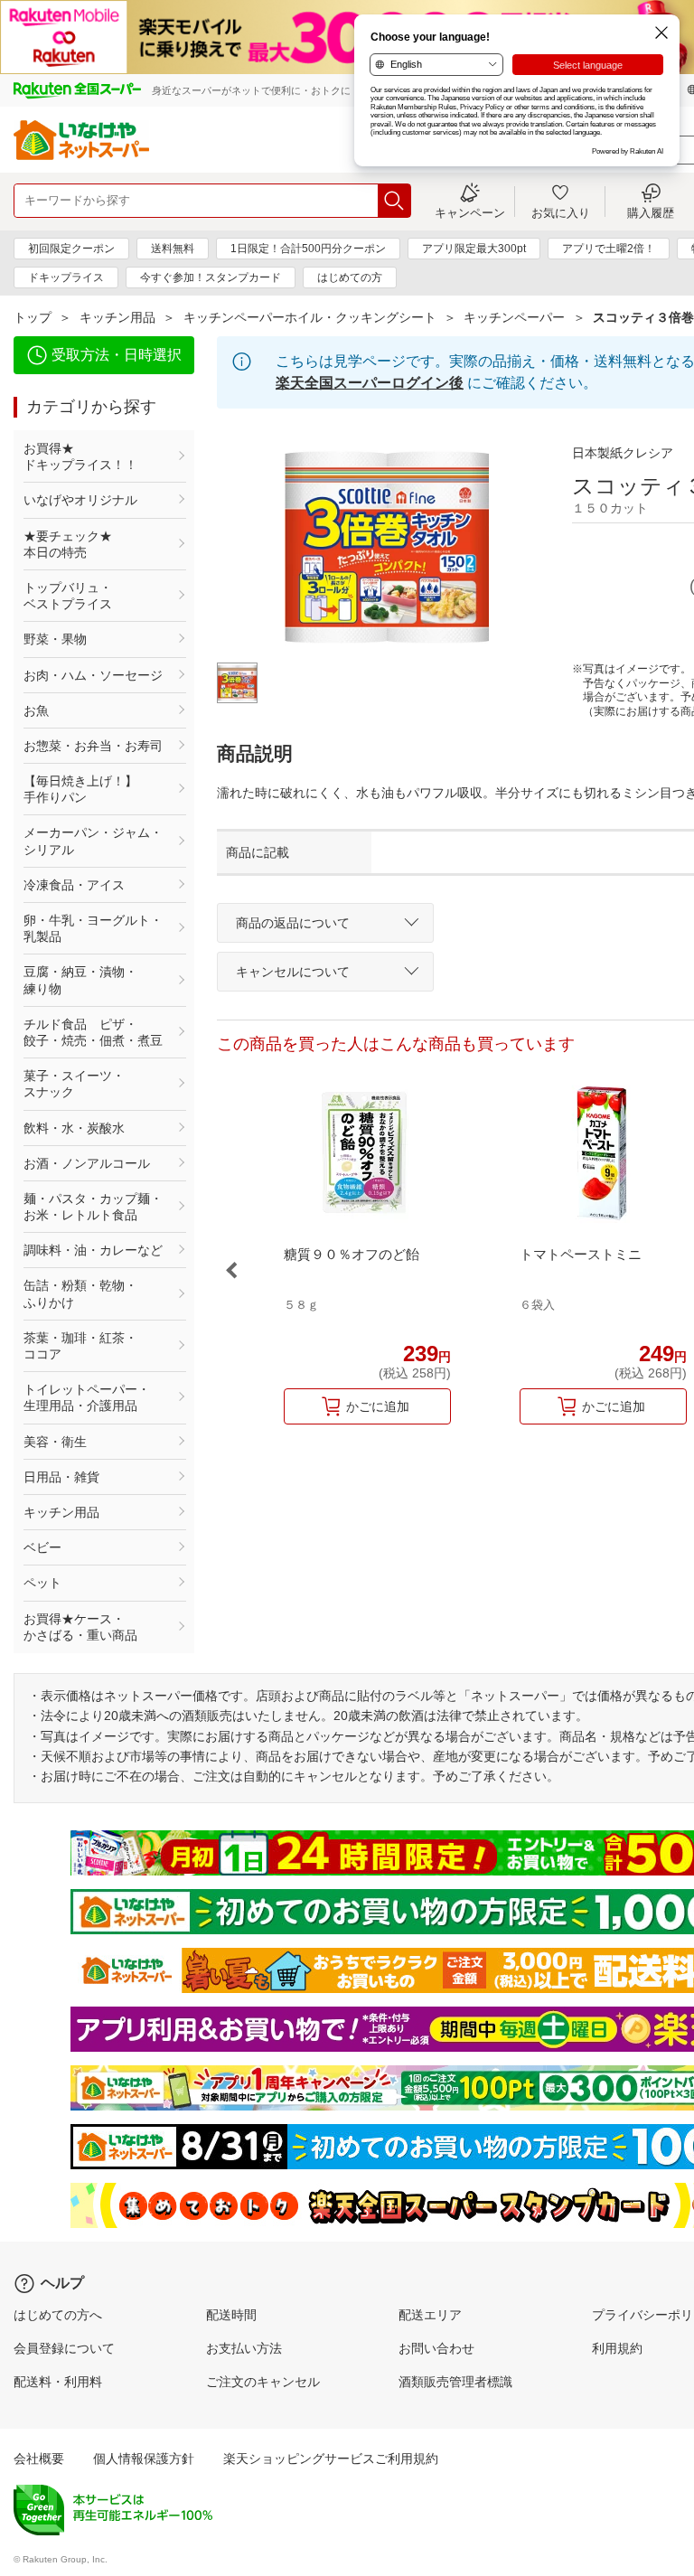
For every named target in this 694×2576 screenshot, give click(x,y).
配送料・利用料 (58, 2382)
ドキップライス (66, 277)
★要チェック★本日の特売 (68, 544)
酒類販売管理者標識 (455, 2382)
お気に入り (561, 212)
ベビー (42, 1547)
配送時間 (231, 2315)
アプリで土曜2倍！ (609, 249)
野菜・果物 (55, 639)
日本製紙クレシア (623, 453)
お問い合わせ (436, 2348)
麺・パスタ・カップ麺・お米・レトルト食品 (93, 1207)
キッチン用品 (117, 317)
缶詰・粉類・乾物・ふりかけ (80, 1293)
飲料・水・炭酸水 (74, 1128)
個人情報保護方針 (144, 2458)
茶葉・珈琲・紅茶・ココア (80, 1346)
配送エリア (430, 2315)
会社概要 (39, 2458)
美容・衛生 (55, 1442)
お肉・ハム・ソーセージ (93, 675)
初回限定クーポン (71, 249)
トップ (33, 317)
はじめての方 (350, 277)
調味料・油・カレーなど (93, 1250)
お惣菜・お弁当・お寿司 (93, 746)
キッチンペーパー (514, 317)
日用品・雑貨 (61, 1477)
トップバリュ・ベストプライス (68, 596)
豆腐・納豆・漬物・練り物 (80, 980)
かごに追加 (378, 1406)
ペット (42, 1583)
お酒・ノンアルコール (87, 1163)
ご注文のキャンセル (263, 2382)
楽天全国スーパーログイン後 (370, 383)
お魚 (36, 710)
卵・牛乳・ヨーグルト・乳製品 (93, 928)
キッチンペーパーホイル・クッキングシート (310, 317)
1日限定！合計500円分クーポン (308, 249)
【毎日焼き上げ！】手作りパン (80, 789)
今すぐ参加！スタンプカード (211, 277)
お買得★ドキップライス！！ (80, 456)
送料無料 (173, 249)
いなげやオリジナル (80, 500)
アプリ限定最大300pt (474, 249)
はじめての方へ (58, 2315)
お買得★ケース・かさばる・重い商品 (80, 1627)
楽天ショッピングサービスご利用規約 (331, 2458)
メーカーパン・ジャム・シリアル (93, 841)
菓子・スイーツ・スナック (74, 1084)
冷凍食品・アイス (74, 885)
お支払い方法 (244, 2348)
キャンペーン (470, 212)
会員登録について (64, 2348)
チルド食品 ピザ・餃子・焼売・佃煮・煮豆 (93, 1032)
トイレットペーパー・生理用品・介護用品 (87, 1397)
